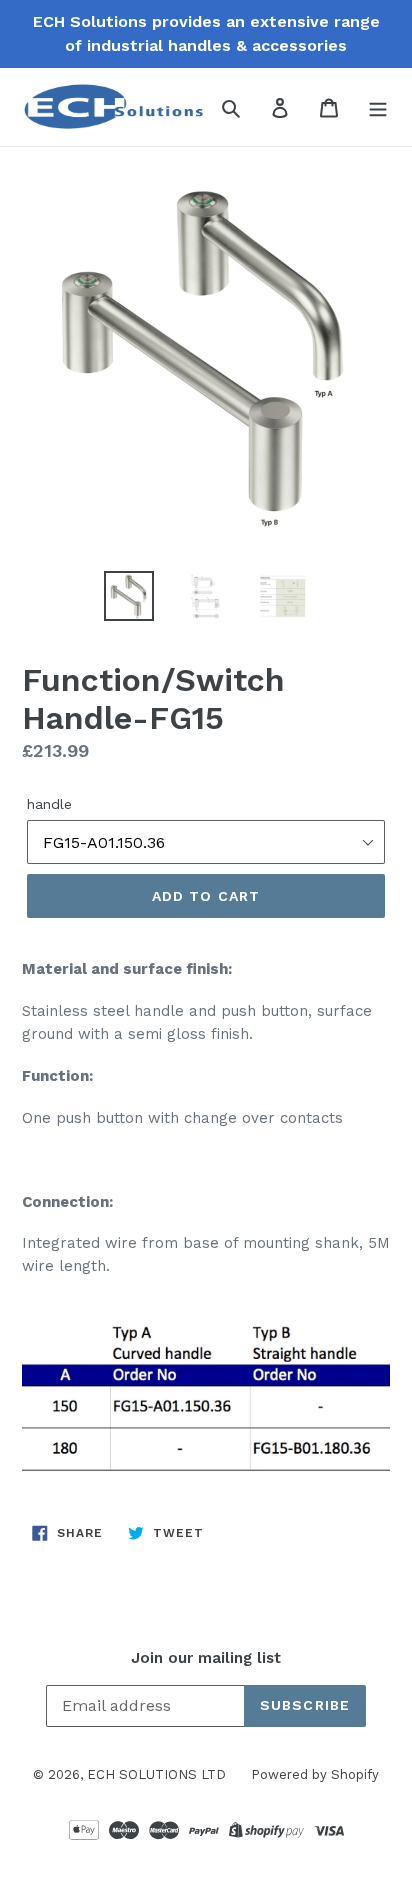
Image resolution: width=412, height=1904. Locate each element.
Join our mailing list (206, 1658)
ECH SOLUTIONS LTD (156, 1774)
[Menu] (378, 107)
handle (49, 804)
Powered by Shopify (315, 1774)
